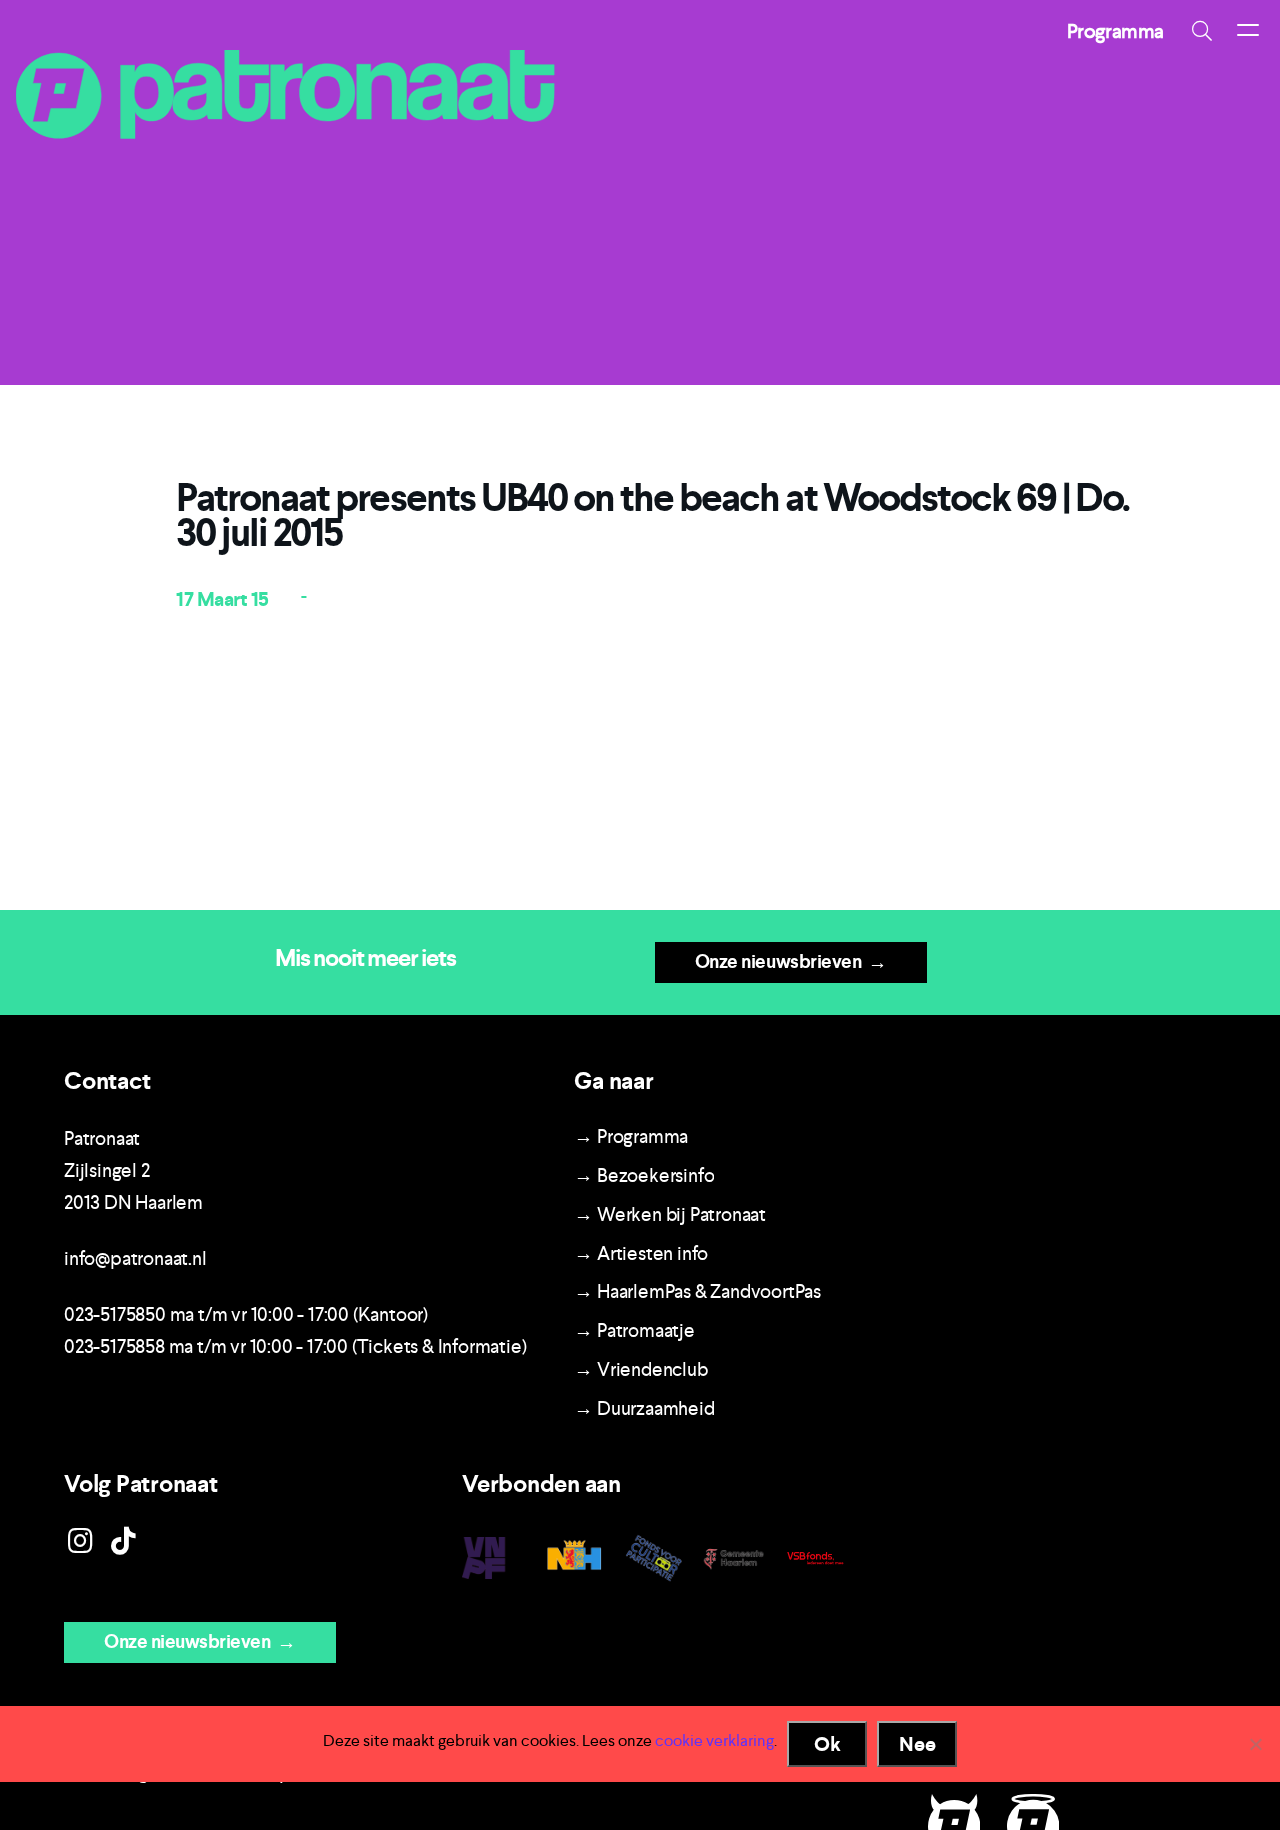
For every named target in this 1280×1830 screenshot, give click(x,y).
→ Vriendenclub (640, 1369)
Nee (917, 1744)
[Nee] (1255, 1744)
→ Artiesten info (641, 1253)
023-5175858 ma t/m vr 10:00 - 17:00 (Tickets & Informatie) (295, 1346)
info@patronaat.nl (135, 1258)
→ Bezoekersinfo (644, 1175)
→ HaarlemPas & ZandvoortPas (697, 1291)
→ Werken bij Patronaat (670, 1214)
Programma (1115, 31)
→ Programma (631, 1136)
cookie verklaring (714, 1740)
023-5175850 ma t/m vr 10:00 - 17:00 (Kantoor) (246, 1314)
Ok (827, 1744)
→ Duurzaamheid (644, 1408)
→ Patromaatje (634, 1330)
